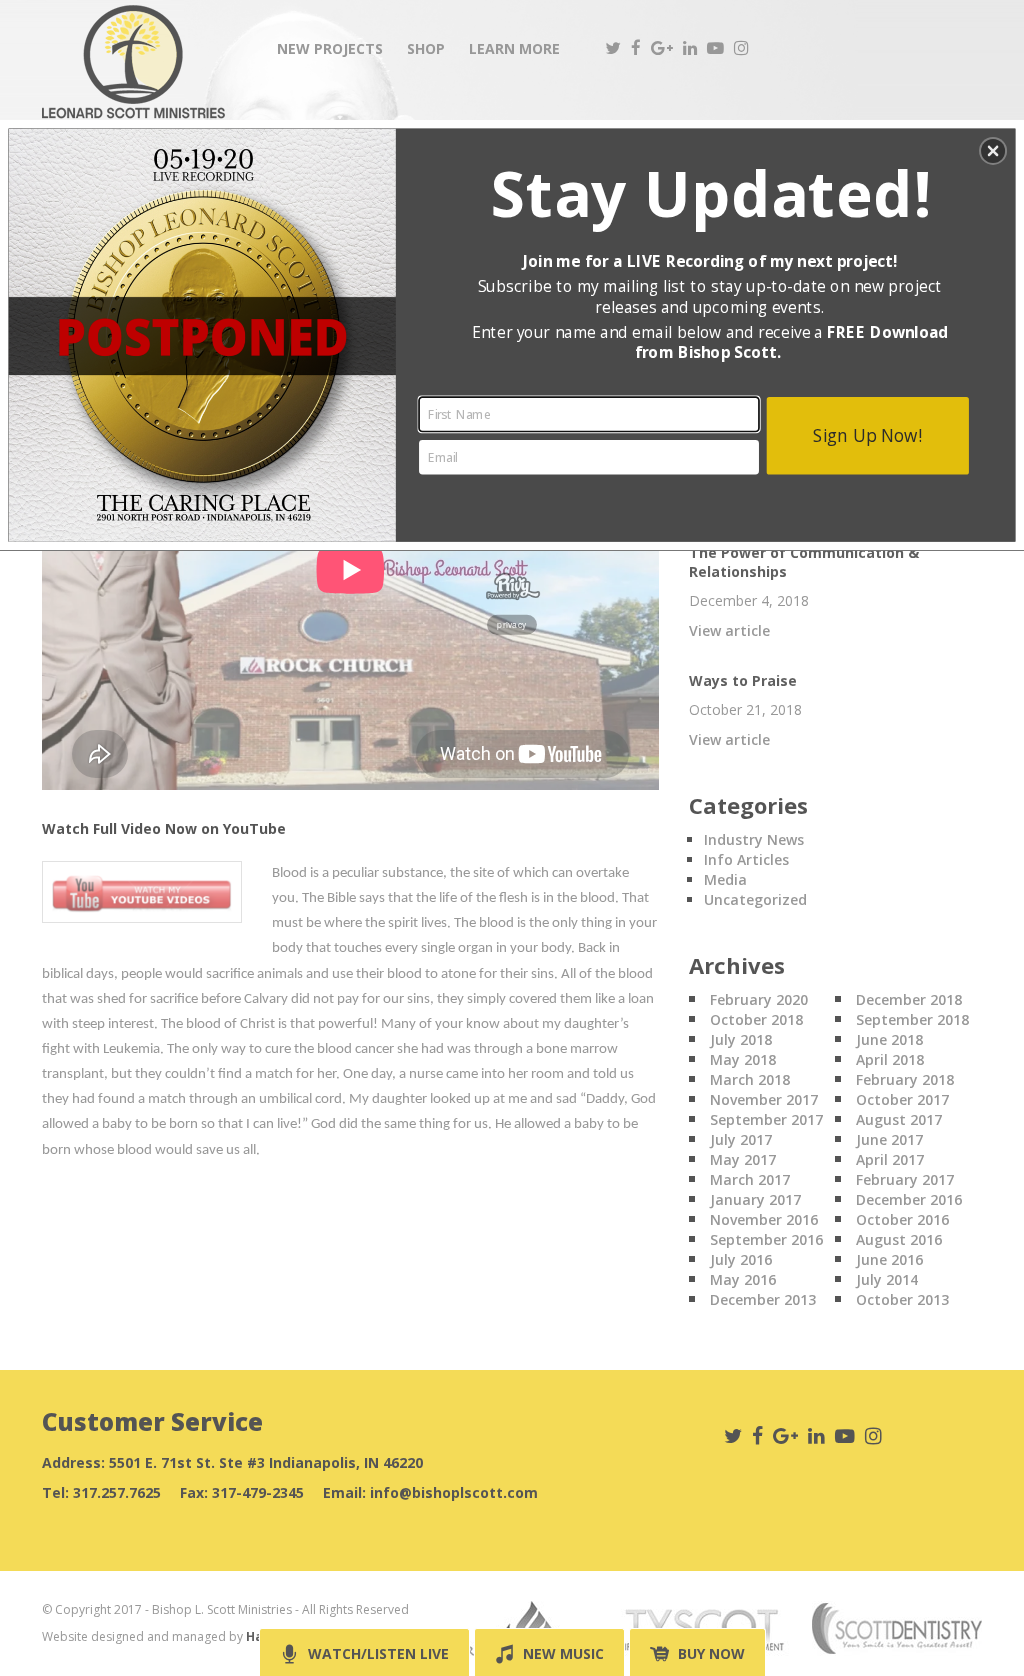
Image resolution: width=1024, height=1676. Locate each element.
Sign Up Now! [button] (867, 434)
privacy (511, 624)
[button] (993, 151)
